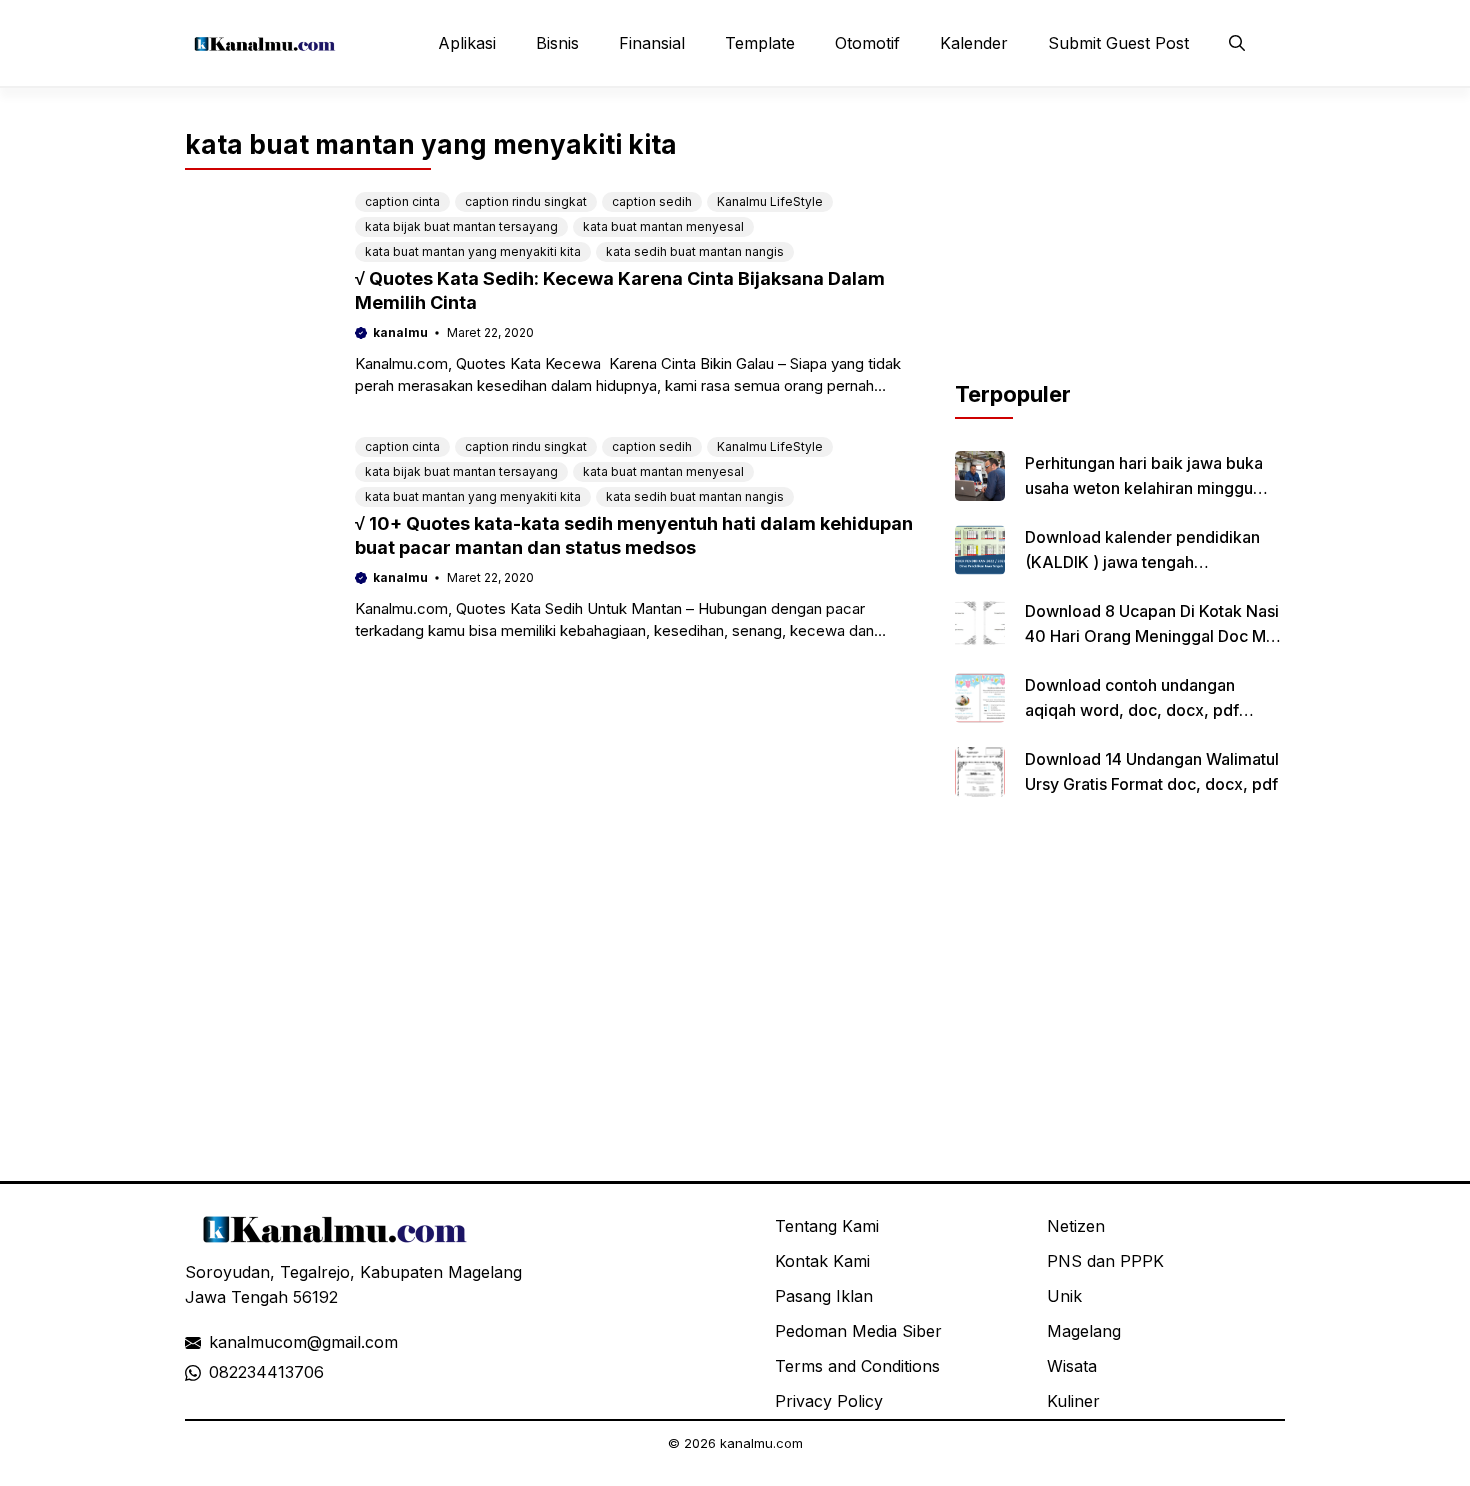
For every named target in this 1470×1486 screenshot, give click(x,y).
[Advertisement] (1120, 253)
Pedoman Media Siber (858, 1331)
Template (760, 43)
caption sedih (652, 201)
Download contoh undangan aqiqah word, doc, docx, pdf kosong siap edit (1132, 710)
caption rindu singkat (526, 201)
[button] (1237, 43)
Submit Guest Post (1118, 43)
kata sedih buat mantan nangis (695, 251)
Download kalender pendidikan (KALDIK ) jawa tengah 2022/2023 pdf (1142, 562)
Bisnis (557, 43)
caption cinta (402, 201)
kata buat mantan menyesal (663, 226)
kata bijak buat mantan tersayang (461, 226)
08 (219, 1372)
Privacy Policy (829, 1401)
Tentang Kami (827, 1226)
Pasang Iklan (824, 1296)
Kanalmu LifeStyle (770, 201)
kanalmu (400, 332)
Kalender (974, 43)
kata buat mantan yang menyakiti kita (473, 251)
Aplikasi (467, 43)
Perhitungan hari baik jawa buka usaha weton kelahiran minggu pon (1144, 488)
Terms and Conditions (857, 1366)
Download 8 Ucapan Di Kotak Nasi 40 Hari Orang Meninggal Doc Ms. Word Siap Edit (1152, 636)
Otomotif (867, 43)
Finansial (652, 43)
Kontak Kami (822, 1261)
